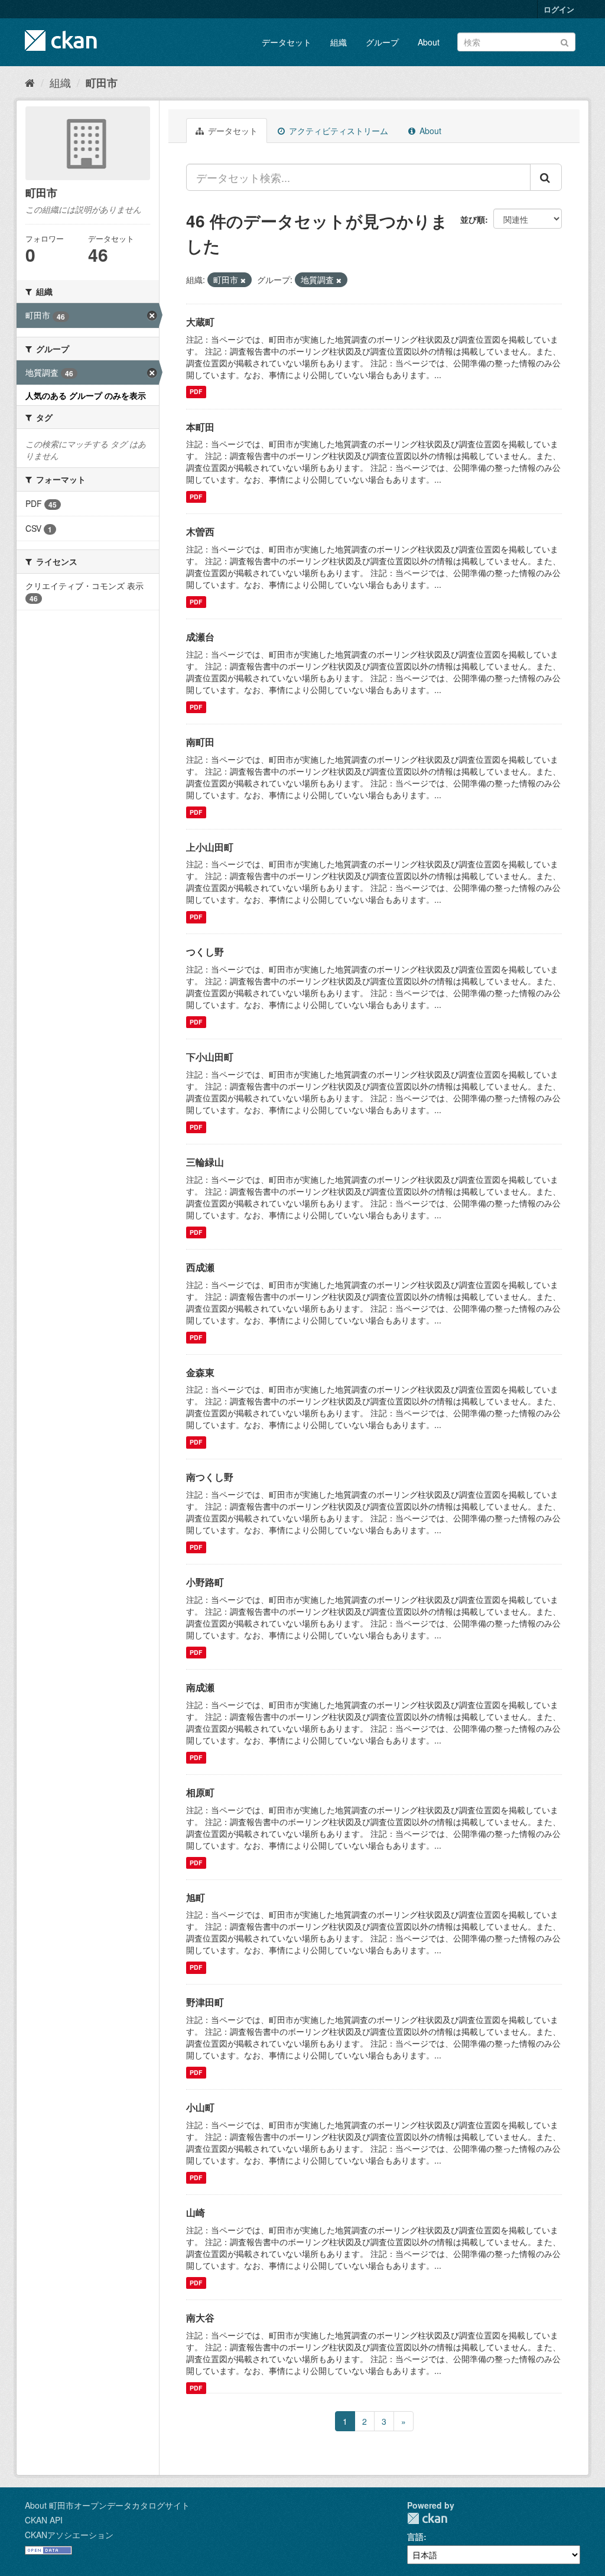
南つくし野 (210, 1477)
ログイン (559, 9)
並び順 (473, 219)
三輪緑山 (205, 1162)
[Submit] (565, 41)
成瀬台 (200, 637)
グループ (382, 42)
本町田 (200, 427)
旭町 (196, 1897)
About (429, 42)
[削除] (243, 280)
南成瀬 (200, 1687)
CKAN (427, 2518)
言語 (415, 2536)
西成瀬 (200, 1267)
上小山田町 (210, 847)
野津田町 (205, 2002)
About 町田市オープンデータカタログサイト (107, 2505)
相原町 (200, 1792)
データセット (287, 42)
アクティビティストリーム (337, 131)
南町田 (200, 742)
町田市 (102, 83)
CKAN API (44, 2520)
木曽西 (200, 531)
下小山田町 (210, 1057)
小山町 (200, 2107)
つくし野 (205, 952)
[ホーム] (30, 82)
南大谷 (200, 2318)
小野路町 (205, 1582)
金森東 (200, 1372)
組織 (339, 42)
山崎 (196, 2212)
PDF (196, 392)
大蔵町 (200, 322)
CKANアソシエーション (69, 2535)
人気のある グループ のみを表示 (86, 395)
